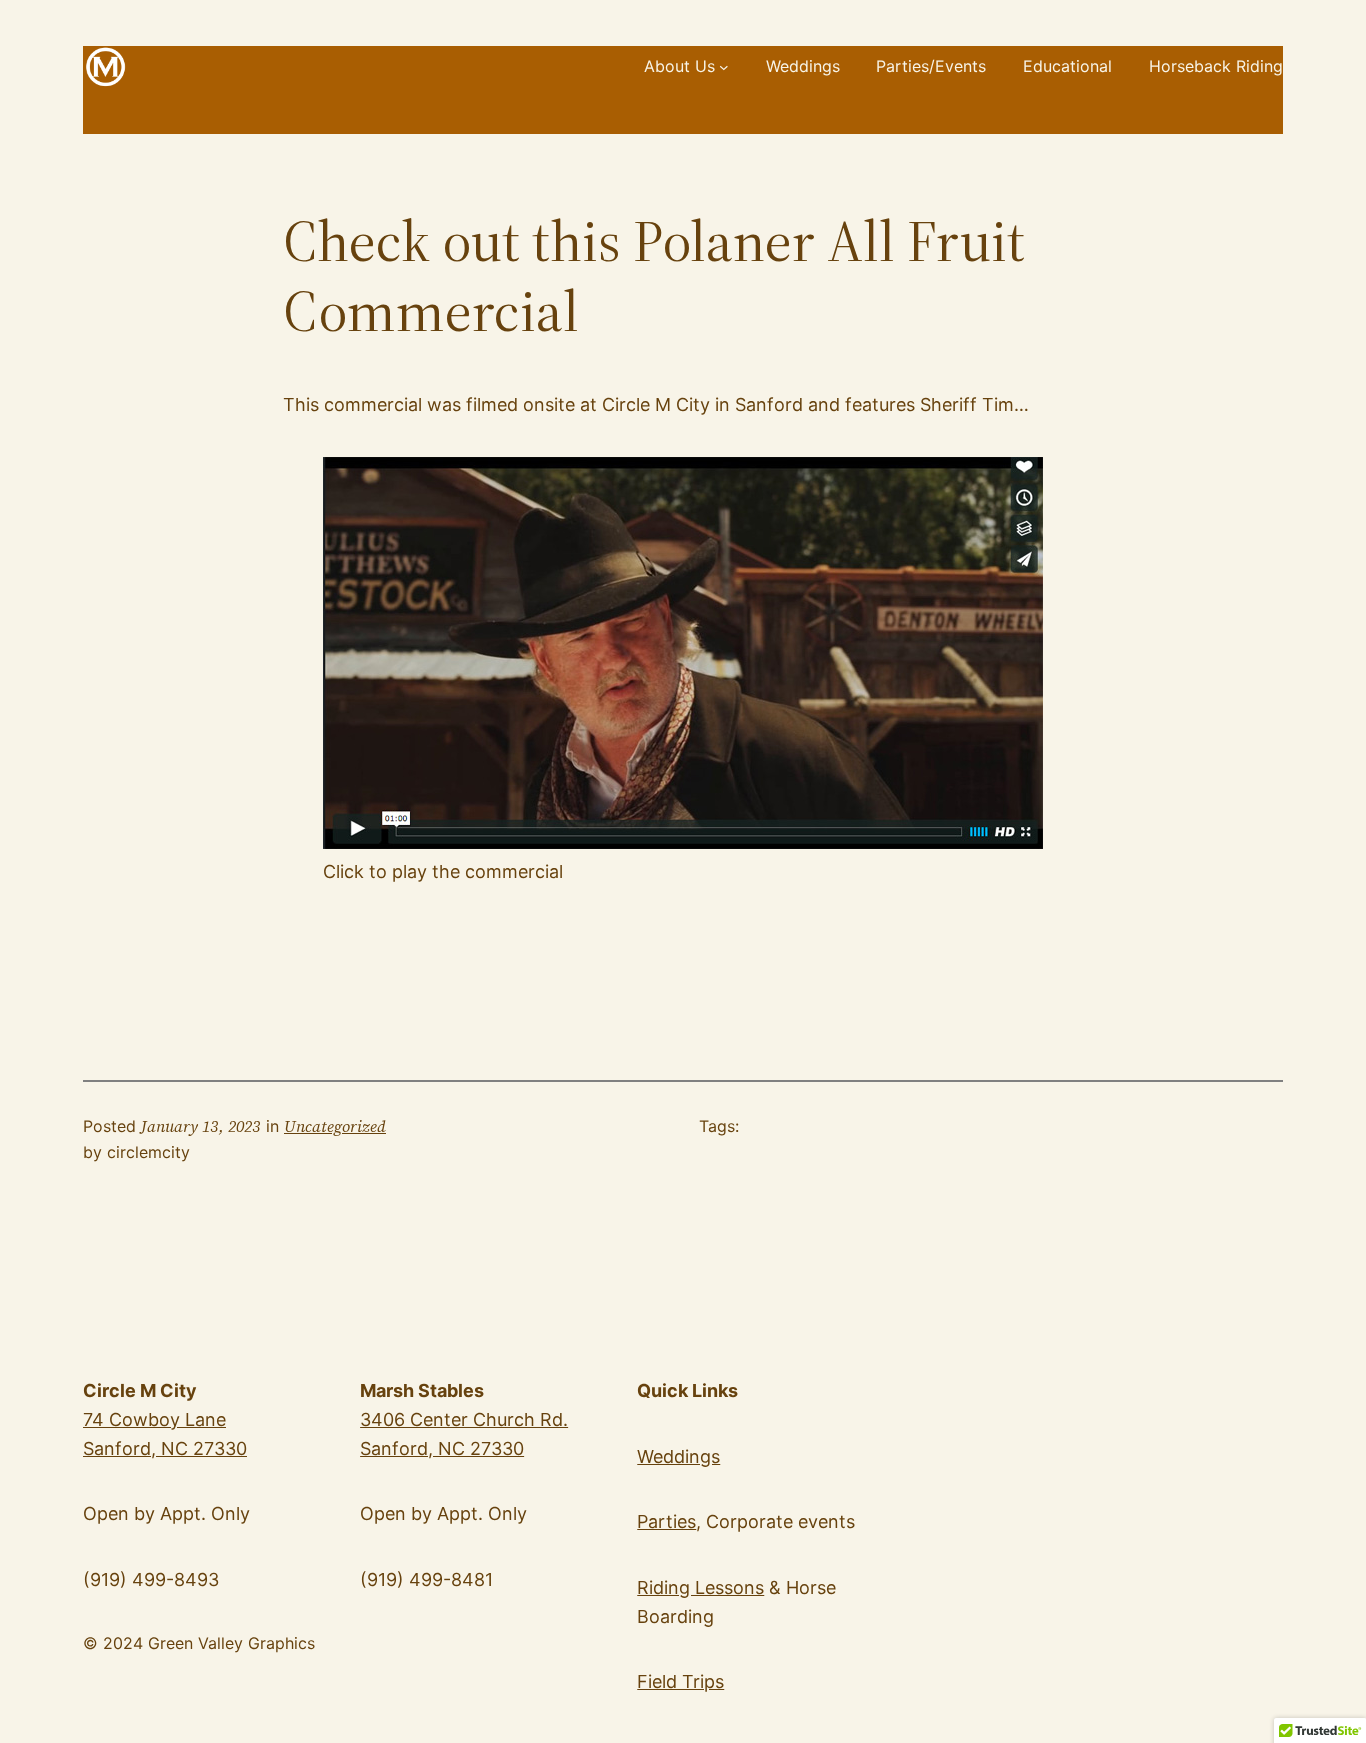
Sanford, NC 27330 (442, 1448)
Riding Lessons (700, 1587)
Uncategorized (335, 1126)
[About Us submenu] (724, 67)
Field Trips (680, 1681)
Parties (666, 1521)
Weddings (678, 1456)
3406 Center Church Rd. (464, 1419)
